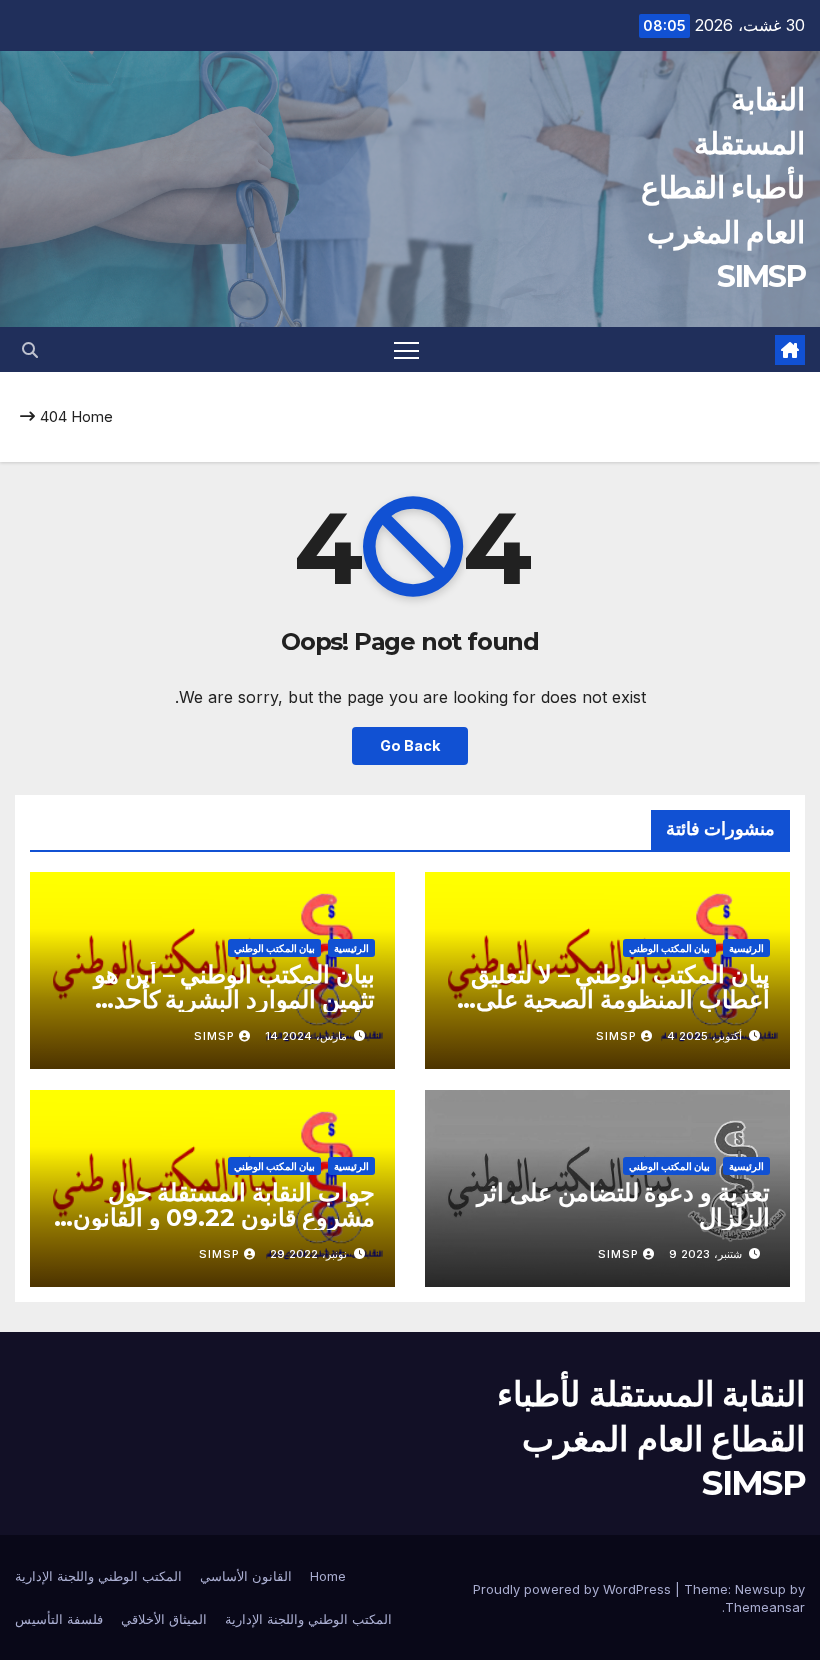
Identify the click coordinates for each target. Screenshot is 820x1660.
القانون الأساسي (246, 1576)
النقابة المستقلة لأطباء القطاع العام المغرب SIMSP (723, 188)
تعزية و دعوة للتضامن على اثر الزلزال (623, 1205)
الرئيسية (746, 948)
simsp (616, 1036)
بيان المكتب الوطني (669, 948)
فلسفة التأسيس (59, 1619)
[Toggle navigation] (406, 349)
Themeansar (765, 1607)
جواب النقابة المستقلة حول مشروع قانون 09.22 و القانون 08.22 (224, 1217)
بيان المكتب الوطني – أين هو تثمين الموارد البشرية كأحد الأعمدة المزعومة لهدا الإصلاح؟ (221, 999)
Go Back (410, 745)
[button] (30, 350)
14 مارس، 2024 (306, 1036)
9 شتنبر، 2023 (705, 1254)
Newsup (760, 1589)
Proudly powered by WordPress (574, 1589)
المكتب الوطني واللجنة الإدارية (98, 1576)
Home (92, 416)
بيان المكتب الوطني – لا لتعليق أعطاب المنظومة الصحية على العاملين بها (620, 999)
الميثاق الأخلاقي (164, 1619)
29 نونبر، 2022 (308, 1254)
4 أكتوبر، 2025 (704, 1036)
